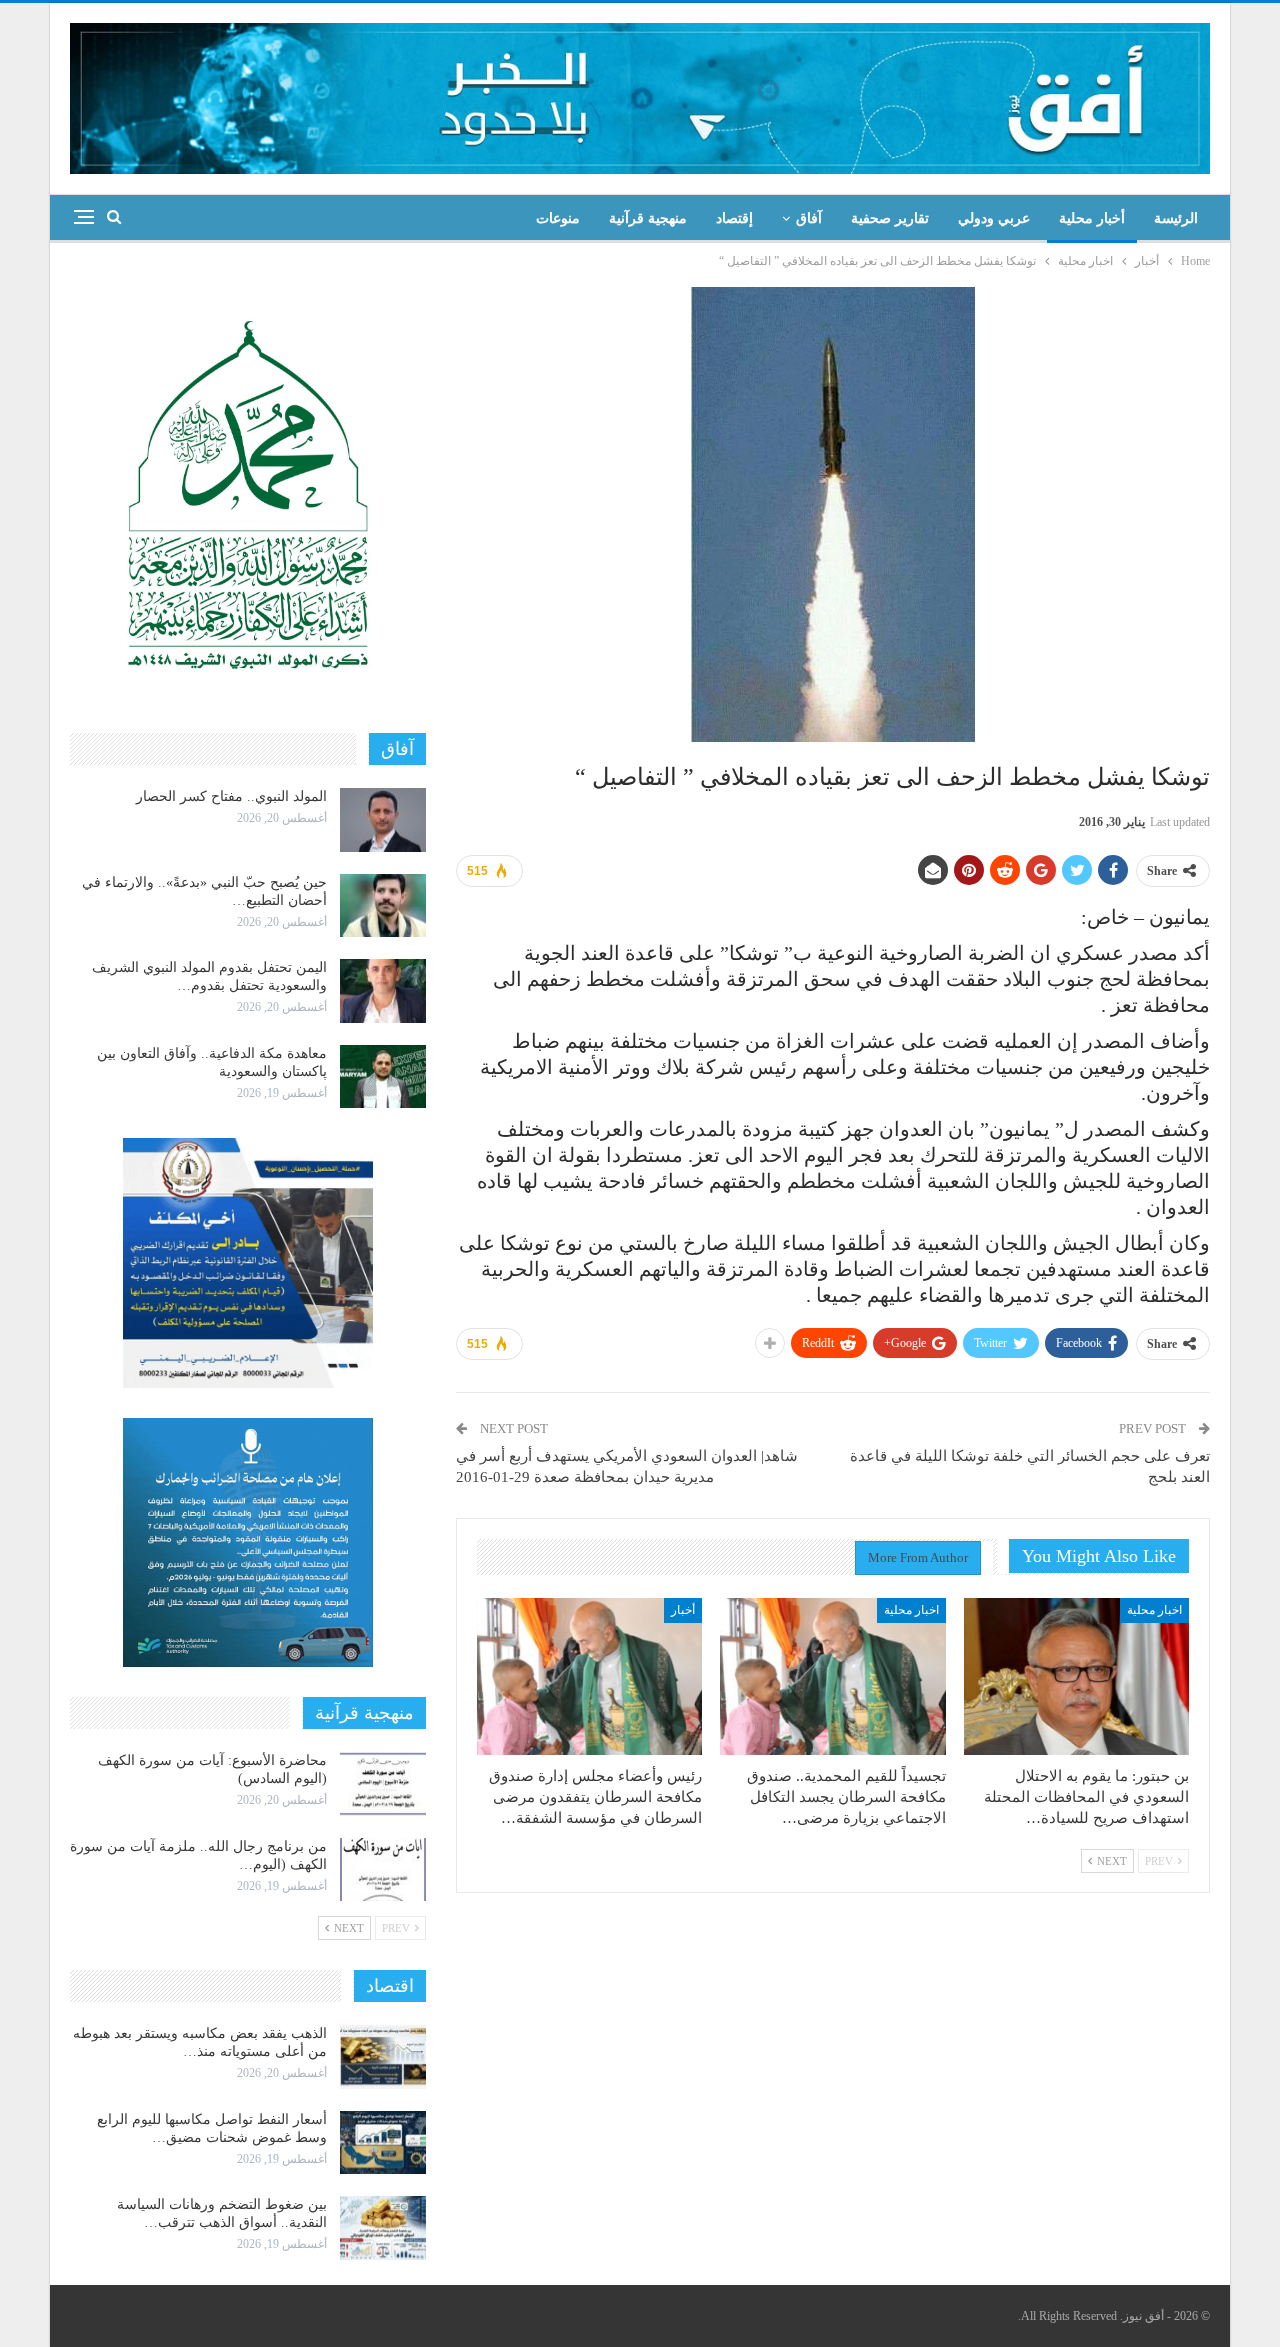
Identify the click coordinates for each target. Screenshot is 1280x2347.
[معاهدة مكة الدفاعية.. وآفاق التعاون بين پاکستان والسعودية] (383, 1077)
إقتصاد (734, 218)
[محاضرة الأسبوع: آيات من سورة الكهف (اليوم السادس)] (383, 1784)
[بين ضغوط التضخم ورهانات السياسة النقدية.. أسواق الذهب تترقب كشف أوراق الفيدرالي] (383, 2228)
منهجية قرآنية (648, 218)
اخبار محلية (1154, 1610)
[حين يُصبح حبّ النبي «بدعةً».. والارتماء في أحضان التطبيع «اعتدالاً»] (383, 906)
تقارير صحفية (890, 218)
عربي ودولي (994, 218)
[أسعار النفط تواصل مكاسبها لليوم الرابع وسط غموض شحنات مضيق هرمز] (383, 2143)
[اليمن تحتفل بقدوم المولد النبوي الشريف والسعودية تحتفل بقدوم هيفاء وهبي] (383, 991)
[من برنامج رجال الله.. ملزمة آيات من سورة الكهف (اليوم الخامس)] (383, 1870)
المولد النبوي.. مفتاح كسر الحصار (231, 796)
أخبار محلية (1092, 218)
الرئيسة (1176, 218)
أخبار (683, 1610)
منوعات (558, 218)
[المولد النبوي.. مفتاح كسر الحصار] (383, 820)
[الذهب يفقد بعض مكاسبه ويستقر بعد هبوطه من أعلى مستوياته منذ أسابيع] (383, 2057)
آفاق (809, 218)
